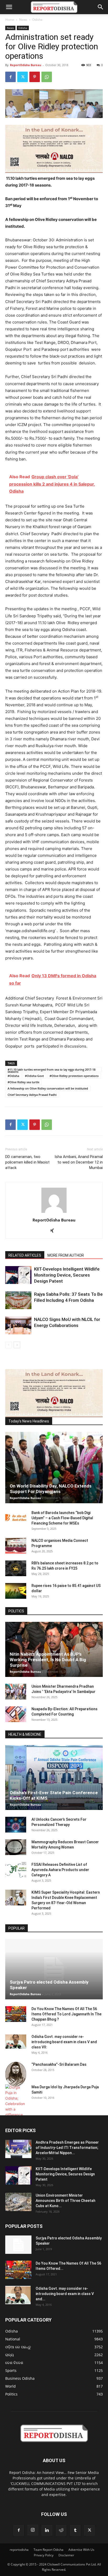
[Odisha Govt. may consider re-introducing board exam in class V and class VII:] (16, 2042)
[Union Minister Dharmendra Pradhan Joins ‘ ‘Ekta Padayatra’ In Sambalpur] (16, 1692)
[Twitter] (23, 77)
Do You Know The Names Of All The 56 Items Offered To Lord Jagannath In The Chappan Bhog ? (66, 2014)
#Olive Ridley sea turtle (23, 1082)
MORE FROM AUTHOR (66, 1255)
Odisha (37, 20)
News (23, 20)
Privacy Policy (44, 2555)
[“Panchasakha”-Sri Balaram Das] (16, 2074)
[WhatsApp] (47, 77)
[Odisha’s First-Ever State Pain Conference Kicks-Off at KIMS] (54, 1778)
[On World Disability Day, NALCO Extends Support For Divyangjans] (54, 1468)
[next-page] (17, 1345)
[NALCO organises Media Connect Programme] (16, 1546)
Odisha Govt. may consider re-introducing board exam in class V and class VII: (64, 2042)
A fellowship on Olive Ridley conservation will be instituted (48, 1088)
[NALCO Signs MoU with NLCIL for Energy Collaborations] (18, 1326)
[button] (9, 7)
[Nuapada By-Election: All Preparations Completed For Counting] (16, 1714)
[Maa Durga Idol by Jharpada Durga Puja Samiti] (16, 2101)
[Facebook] (10, 77)
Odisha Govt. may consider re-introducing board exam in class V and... (65, 2294)
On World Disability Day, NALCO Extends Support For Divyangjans (51, 1489)
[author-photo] (54, 1213)
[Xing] (54, 1231)
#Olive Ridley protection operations (74, 1076)
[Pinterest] (35, 77)
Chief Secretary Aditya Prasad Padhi (32, 1095)
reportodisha (19, 2550)
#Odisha (13, 1076)
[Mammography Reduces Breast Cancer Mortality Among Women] (16, 1847)
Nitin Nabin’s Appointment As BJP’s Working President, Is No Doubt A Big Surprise (48, 1660)
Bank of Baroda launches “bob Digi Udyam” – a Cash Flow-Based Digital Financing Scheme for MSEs (62, 1518)
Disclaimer (66, 2555)
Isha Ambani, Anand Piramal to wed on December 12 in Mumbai (79, 1162)
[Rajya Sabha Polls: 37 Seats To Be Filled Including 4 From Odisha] (18, 1300)
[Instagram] (33, 2530)
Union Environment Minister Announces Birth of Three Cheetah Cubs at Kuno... (66, 2201)
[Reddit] (61, 2530)
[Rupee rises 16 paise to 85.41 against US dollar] (16, 1591)
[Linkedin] (47, 2530)
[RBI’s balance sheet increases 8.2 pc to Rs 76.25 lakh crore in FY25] (16, 1568)
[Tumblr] (75, 2530)
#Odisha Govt (34, 1076)
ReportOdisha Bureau (26, 65)
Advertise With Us (81, 2550)
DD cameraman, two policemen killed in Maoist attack (27, 1162)
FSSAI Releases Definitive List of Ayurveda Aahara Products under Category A (60, 1870)
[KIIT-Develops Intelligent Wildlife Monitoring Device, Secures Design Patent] (18, 1275)
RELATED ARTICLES (25, 1255)
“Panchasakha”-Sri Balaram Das (59, 2064)
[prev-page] (9, 1345)
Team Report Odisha (48, 2550)
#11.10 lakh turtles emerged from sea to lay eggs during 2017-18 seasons (52, 1070)
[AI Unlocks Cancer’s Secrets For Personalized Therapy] (16, 1825)
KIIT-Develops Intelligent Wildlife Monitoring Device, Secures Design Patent (67, 1275)
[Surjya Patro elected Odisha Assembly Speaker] (54, 1969)
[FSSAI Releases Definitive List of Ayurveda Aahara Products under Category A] (16, 1870)
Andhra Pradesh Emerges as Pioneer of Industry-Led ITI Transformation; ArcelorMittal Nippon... (67, 2148)
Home (10, 20)
